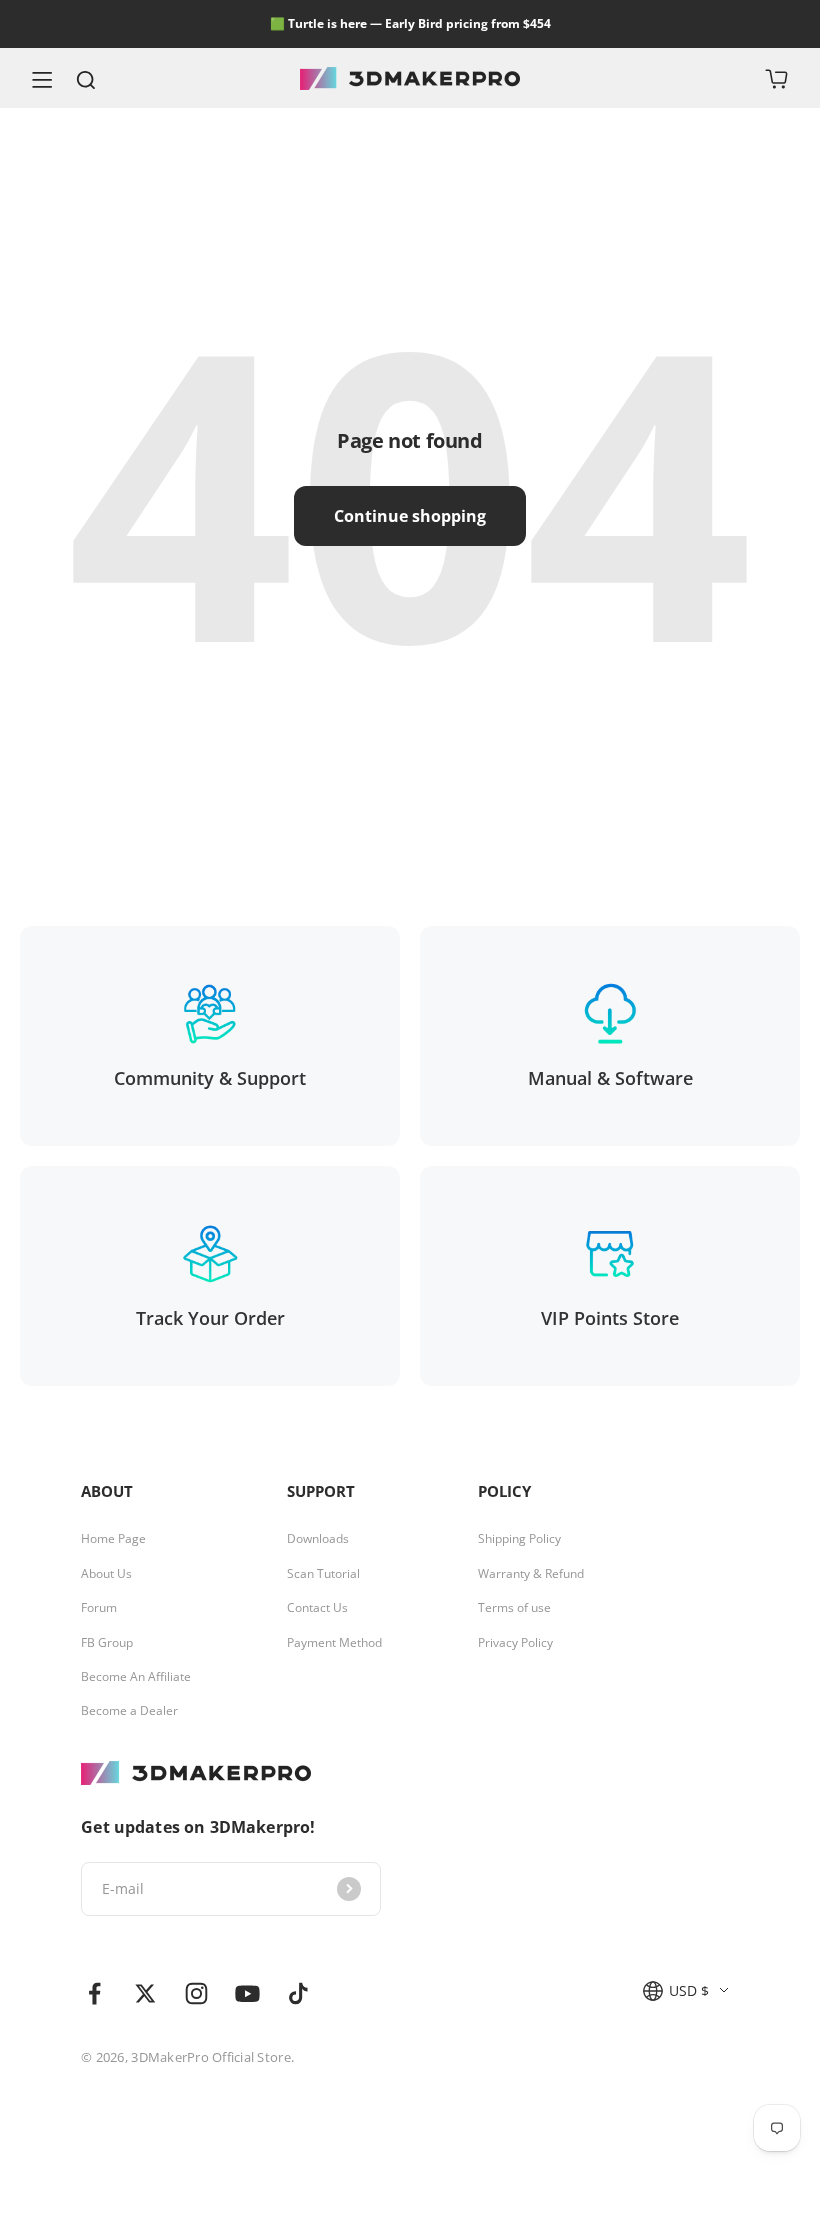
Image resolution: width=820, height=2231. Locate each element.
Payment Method (334, 1643)
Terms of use (514, 1608)
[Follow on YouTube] (247, 1993)
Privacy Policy (515, 1643)
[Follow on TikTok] (298, 1993)
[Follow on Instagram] (196, 1993)
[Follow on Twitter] (145, 1993)
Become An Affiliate (136, 1677)
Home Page (113, 1539)
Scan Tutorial (323, 1574)
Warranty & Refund (531, 1574)
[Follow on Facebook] (94, 1993)
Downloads (318, 1539)
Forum (99, 1608)
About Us (106, 1574)
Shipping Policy (519, 1539)
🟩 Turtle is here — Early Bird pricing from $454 (410, 23)
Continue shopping (410, 516)
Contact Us (317, 1608)
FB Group (107, 1643)
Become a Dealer (129, 1711)
